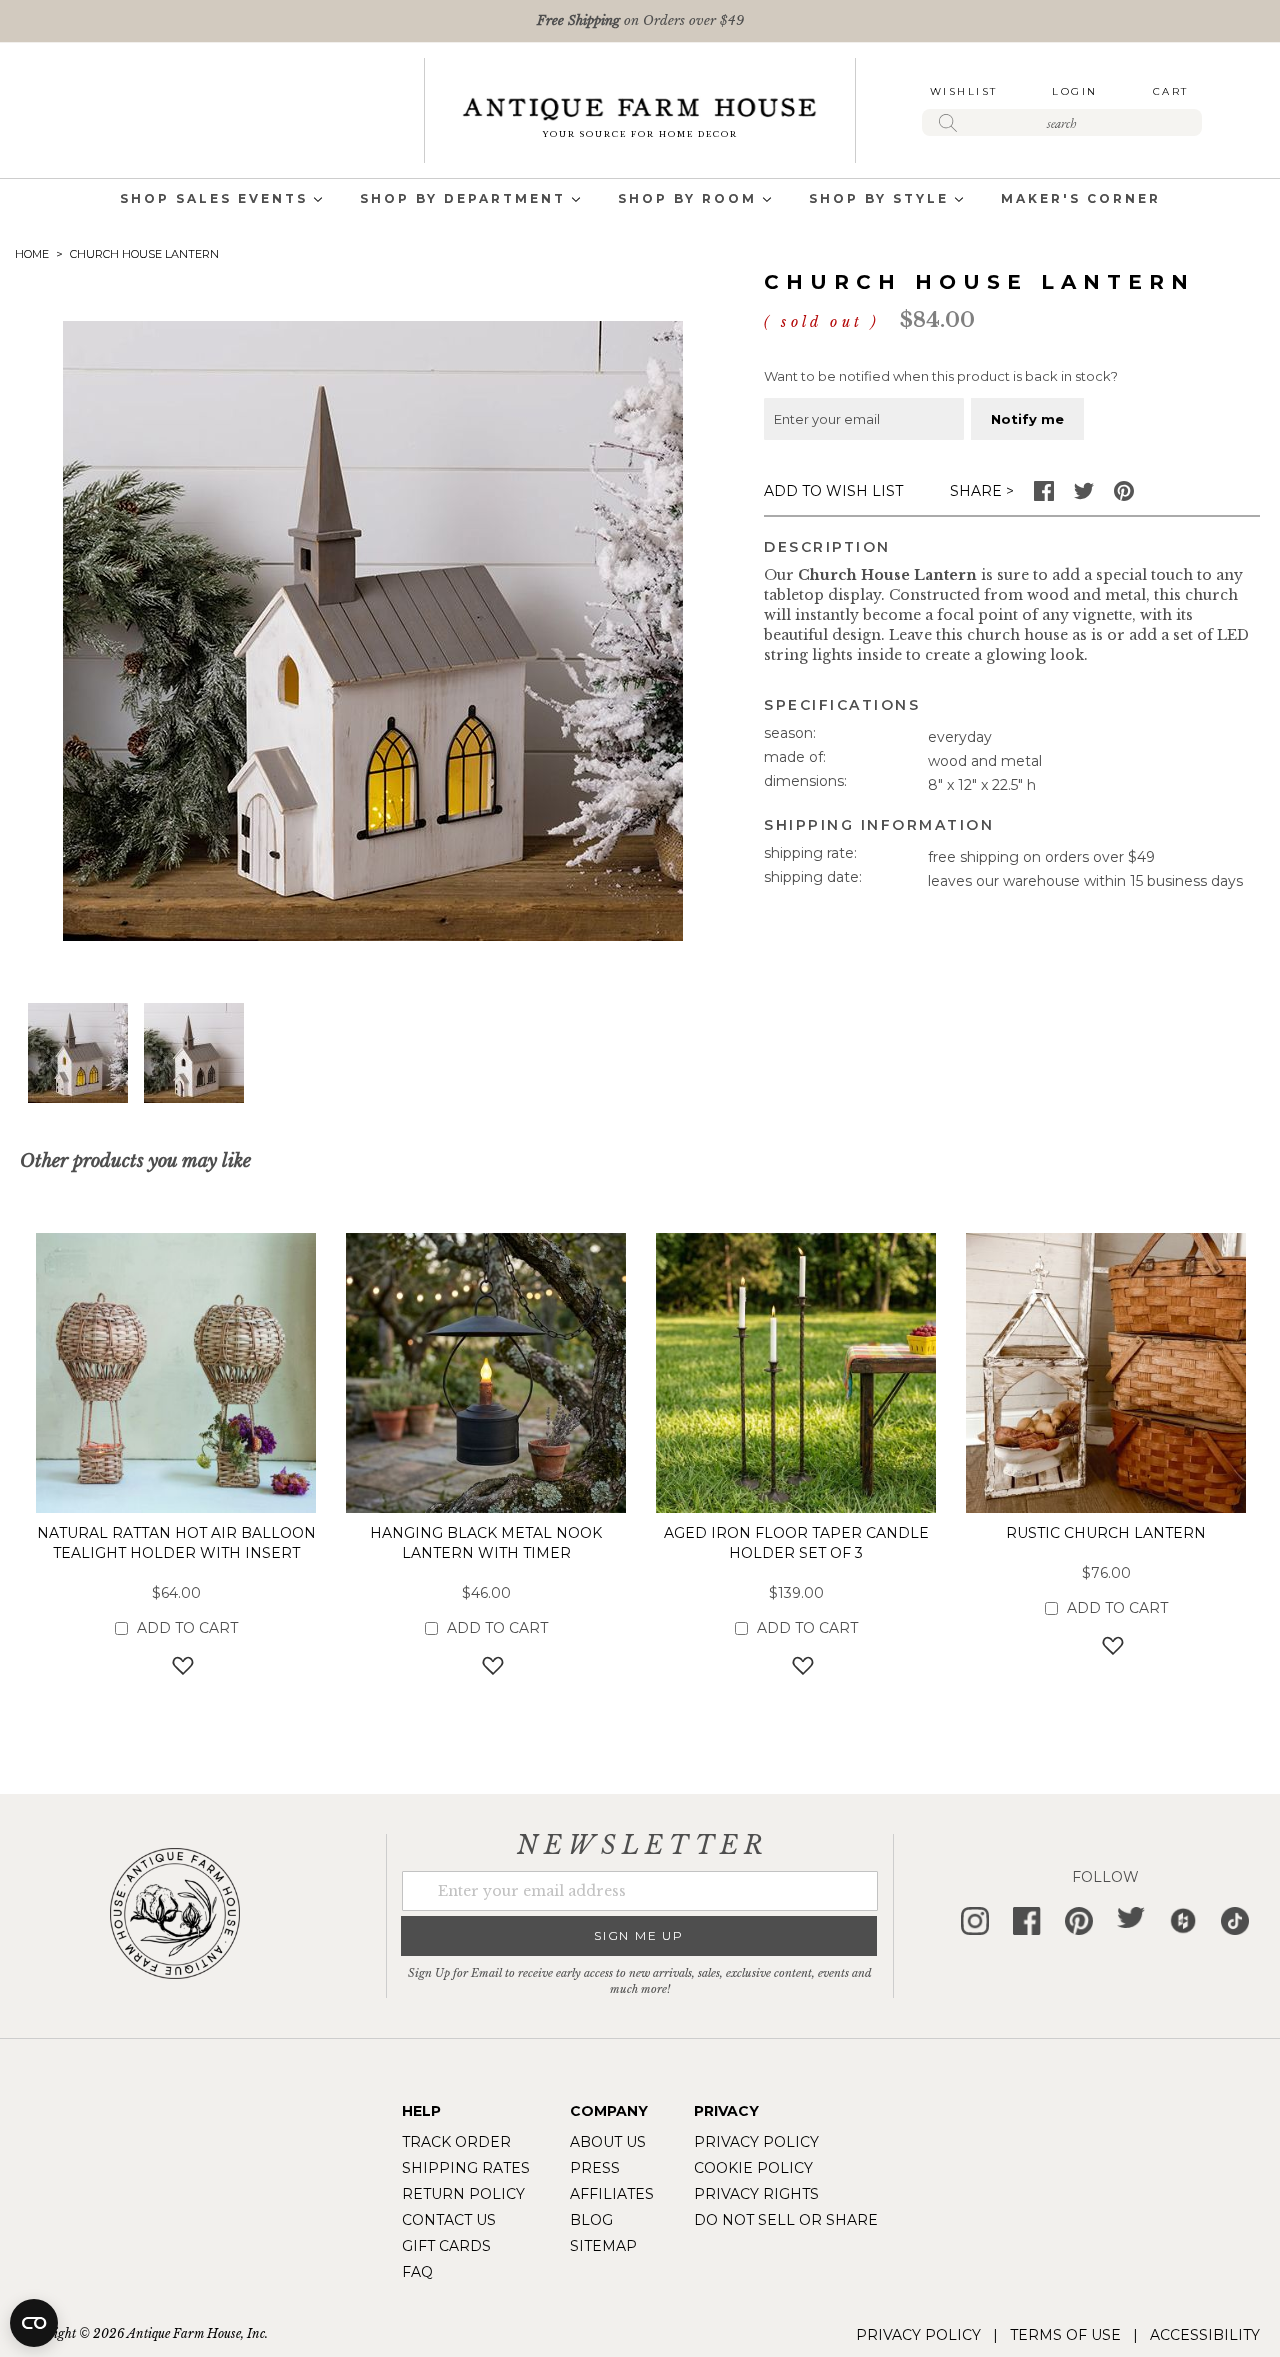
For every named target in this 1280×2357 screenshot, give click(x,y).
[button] (194, 1053)
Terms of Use (1065, 2335)
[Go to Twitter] (1084, 496)
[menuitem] (214, 200)
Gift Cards (446, 2246)
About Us (608, 2142)
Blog (591, 2220)
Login (1075, 91)
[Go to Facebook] (1044, 496)
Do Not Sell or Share (786, 2220)
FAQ (417, 2272)
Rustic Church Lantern (1106, 1533)
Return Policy (463, 2194)
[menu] (640, 200)
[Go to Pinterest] (1124, 496)
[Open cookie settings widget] (34, 2323)
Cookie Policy (753, 2168)
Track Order (456, 2142)
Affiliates (612, 2194)
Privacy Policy (756, 2142)
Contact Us (449, 2220)
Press (595, 2168)
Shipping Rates (466, 2168)
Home (32, 254)
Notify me (1027, 419)
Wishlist (964, 91)
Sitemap (603, 2246)
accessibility (1205, 2335)
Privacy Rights (756, 2194)
